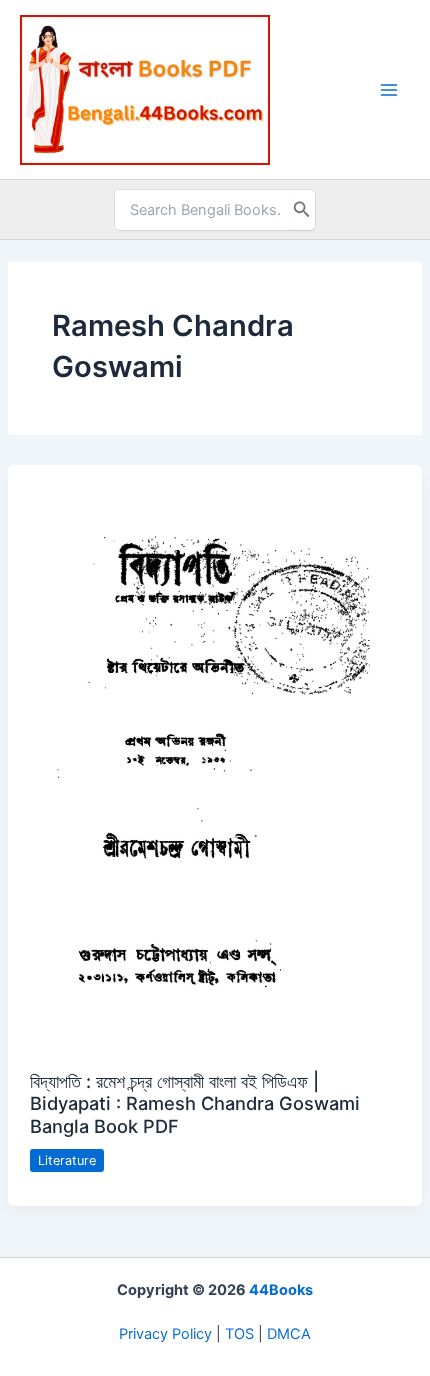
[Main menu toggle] (389, 90)
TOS (239, 1334)
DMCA (289, 1334)
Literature (67, 1160)
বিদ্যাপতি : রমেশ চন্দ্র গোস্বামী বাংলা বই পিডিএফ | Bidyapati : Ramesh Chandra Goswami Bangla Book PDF (195, 1103)
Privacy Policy (165, 1334)
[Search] (302, 210)
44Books (281, 1290)
